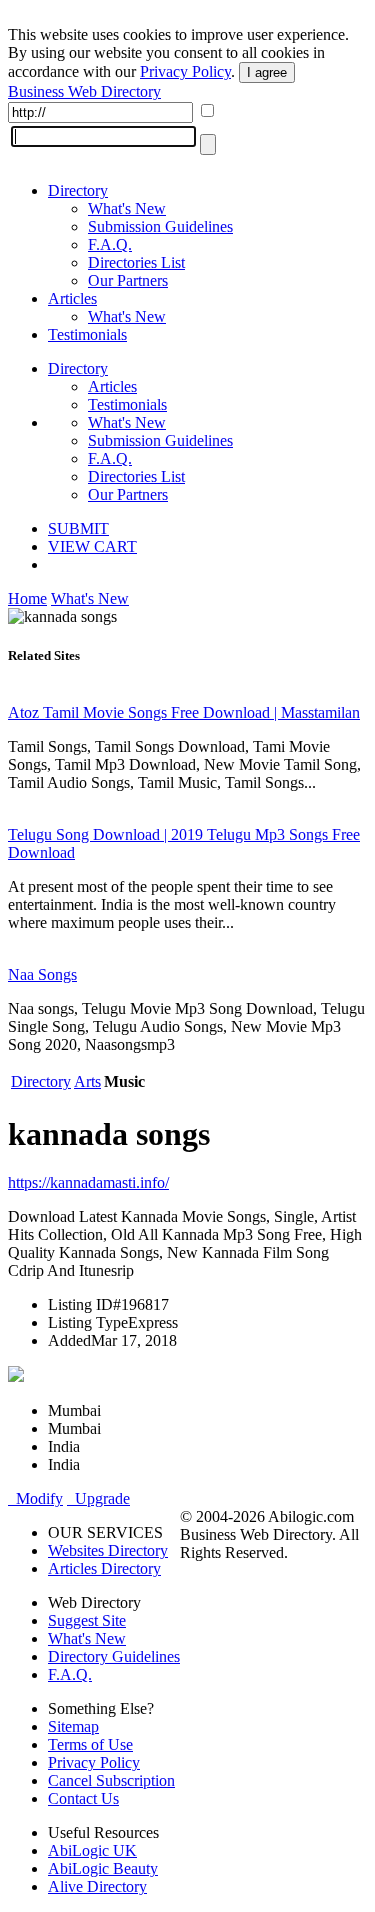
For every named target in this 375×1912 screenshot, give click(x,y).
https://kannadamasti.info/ (88, 1182)
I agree (267, 72)
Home (27, 598)
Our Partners (128, 280)
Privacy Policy (185, 71)
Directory (78, 190)
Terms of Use (90, 1744)
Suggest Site (87, 1620)
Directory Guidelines (114, 1656)
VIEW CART (92, 546)
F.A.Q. (110, 244)
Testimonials (87, 334)
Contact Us (83, 1798)
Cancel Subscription (111, 1780)
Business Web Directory (84, 91)
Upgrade (98, 1498)
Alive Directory (97, 1886)
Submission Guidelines (160, 226)
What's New (127, 208)
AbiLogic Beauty (103, 1868)
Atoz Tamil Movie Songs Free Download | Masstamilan (184, 712)
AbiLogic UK (92, 1850)
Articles (72, 298)
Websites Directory (108, 1550)
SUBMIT (78, 528)
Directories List (136, 262)
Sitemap (73, 1726)
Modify (35, 1498)
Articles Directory (104, 1568)
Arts (87, 1081)
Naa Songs (42, 974)
